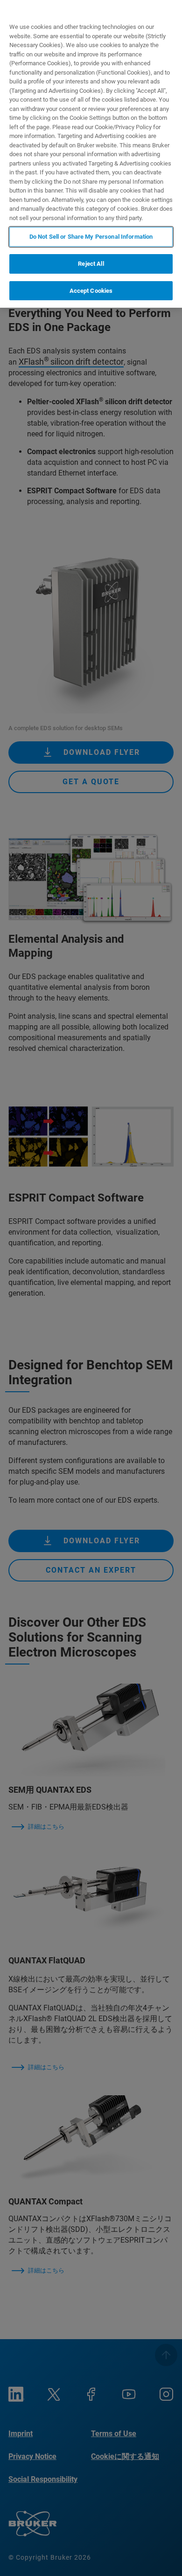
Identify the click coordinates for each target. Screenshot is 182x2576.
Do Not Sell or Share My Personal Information (91, 237)
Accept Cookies (91, 291)
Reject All (91, 264)
